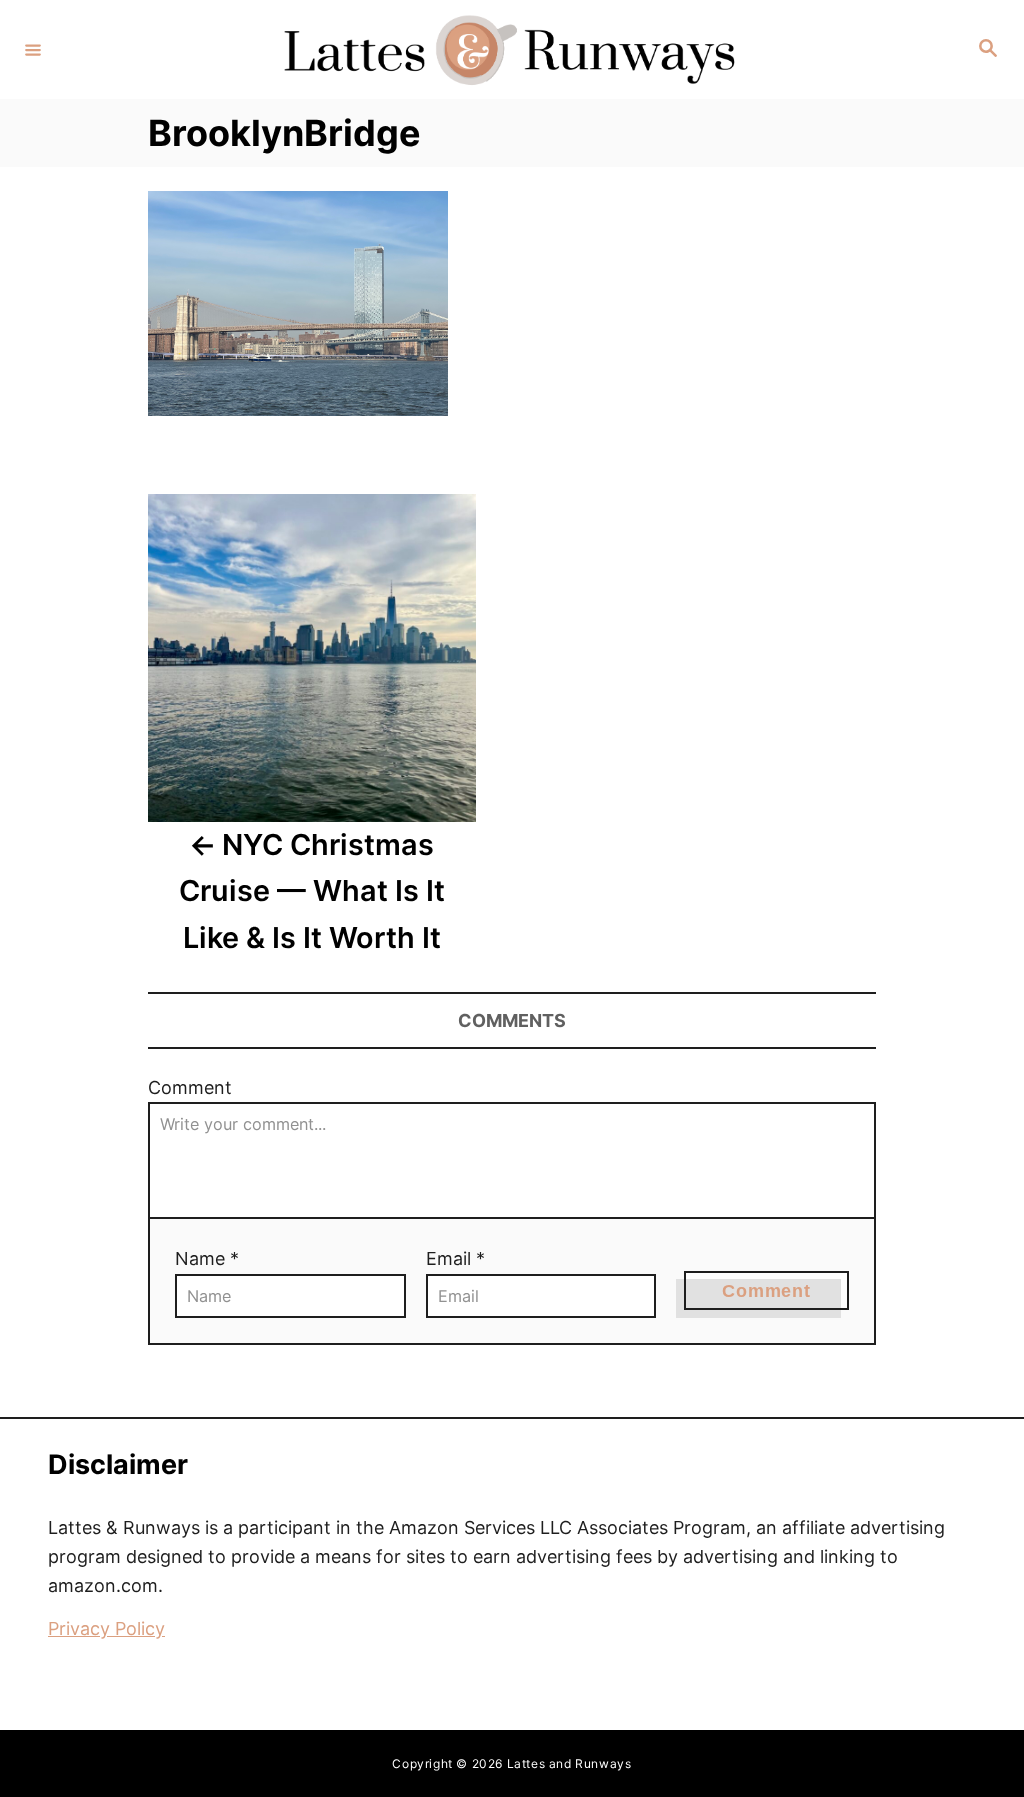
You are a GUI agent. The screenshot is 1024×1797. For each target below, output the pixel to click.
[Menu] (33, 49)
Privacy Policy (106, 1628)
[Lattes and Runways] (509, 49)
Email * (455, 1258)
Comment (190, 1087)
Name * (207, 1258)
